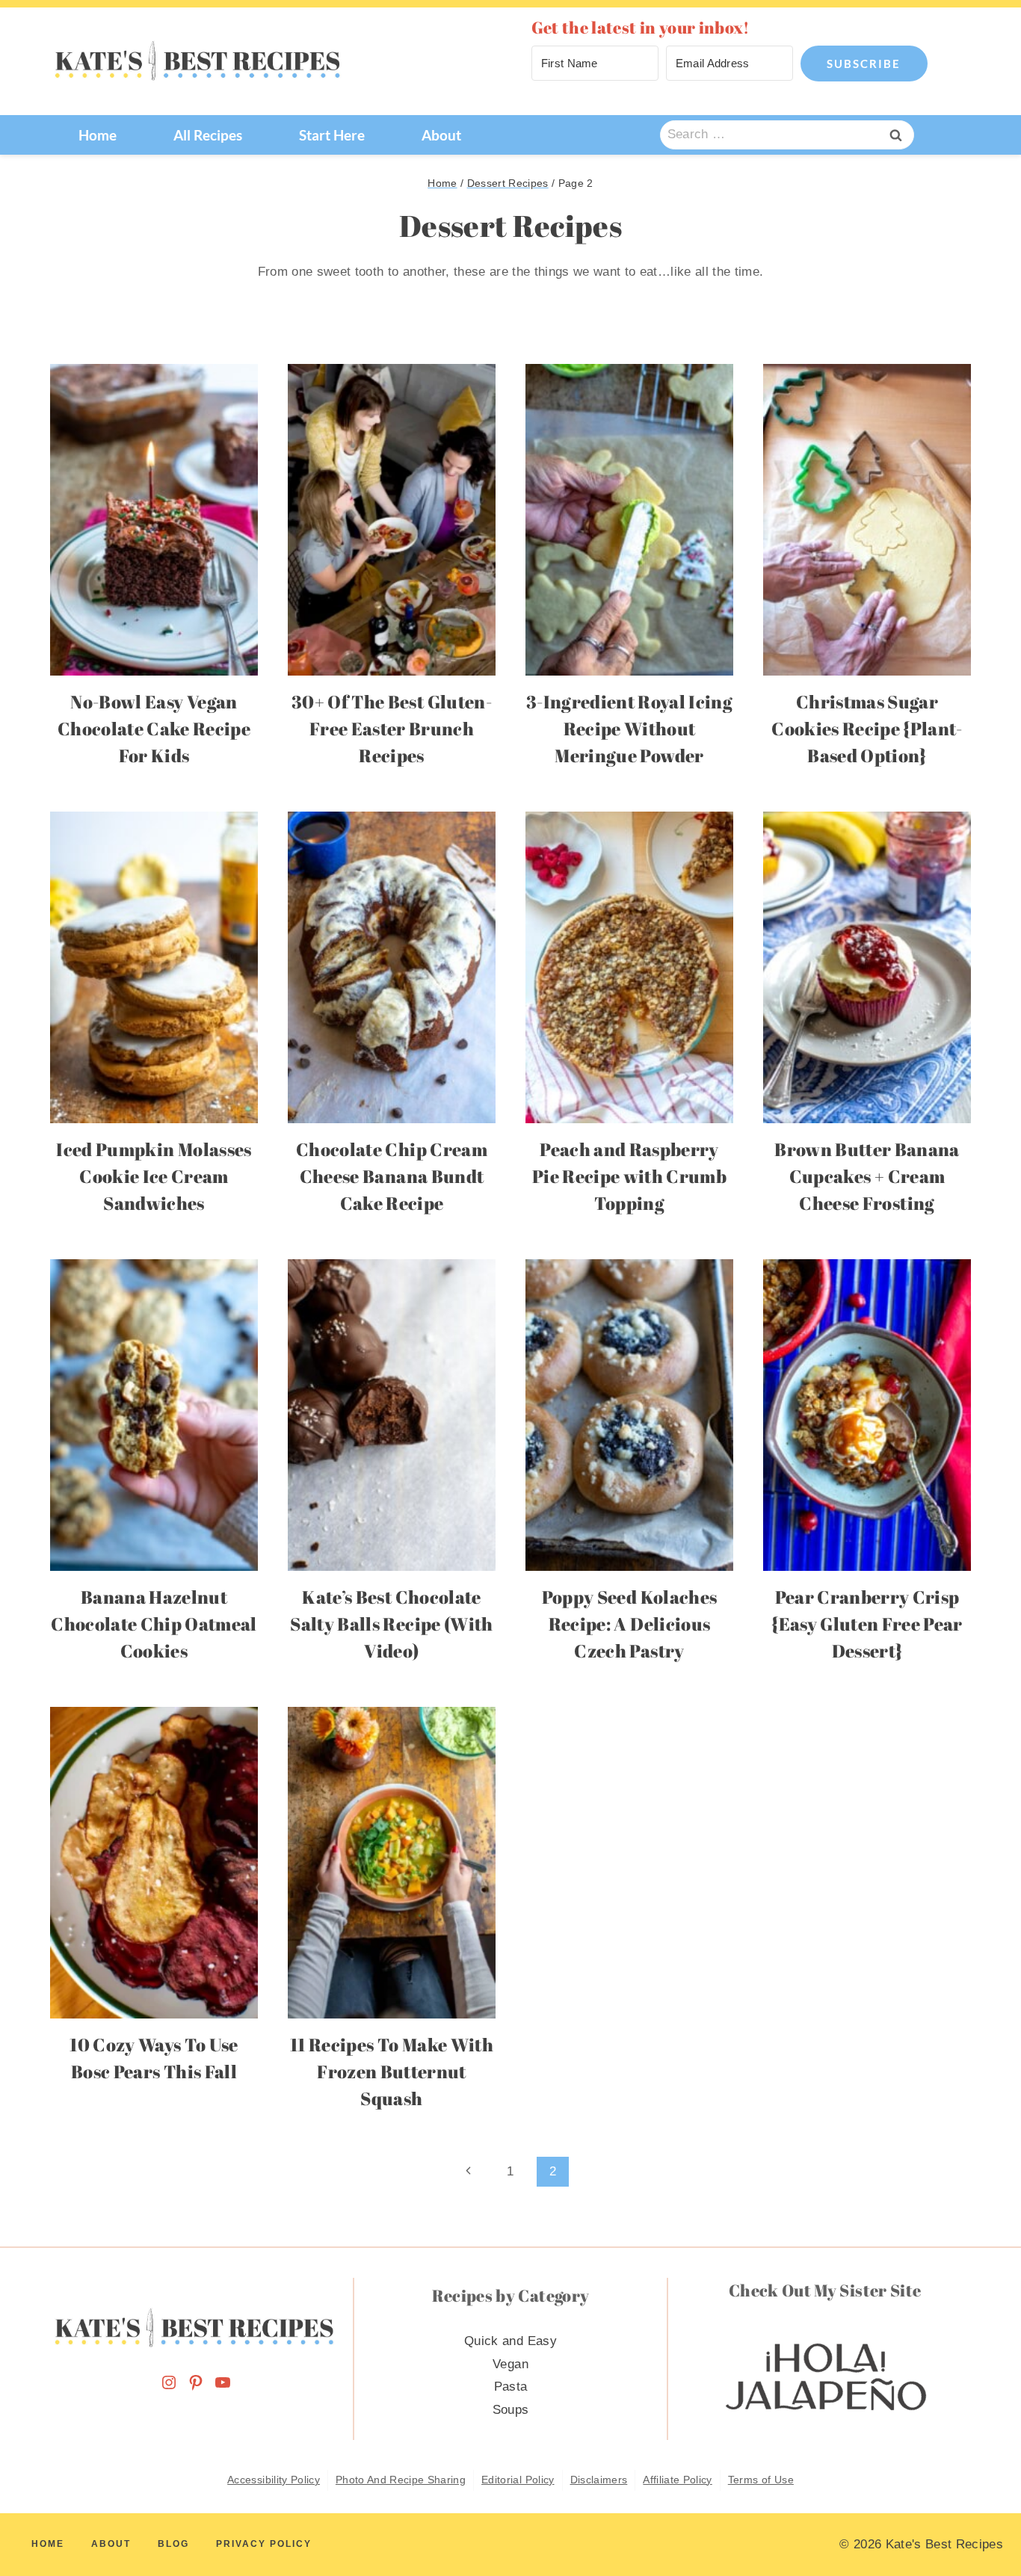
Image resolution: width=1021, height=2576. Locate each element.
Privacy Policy (264, 2544)
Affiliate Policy (677, 2480)
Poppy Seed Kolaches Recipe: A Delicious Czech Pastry (629, 1624)
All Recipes (208, 135)
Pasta (511, 2387)
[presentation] (154, 520)
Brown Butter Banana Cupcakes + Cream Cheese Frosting (867, 1176)
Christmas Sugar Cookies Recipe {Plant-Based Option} (867, 729)
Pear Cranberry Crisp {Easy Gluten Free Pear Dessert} (867, 1624)
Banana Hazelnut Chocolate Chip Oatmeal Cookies (154, 1624)
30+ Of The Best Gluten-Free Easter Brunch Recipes (392, 729)
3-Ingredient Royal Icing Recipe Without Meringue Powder (629, 729)
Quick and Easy (510, 2341)
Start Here (332, 135)
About (441, 135)
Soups (511, 2410)
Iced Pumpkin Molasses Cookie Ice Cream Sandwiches (154, 1176)
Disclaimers (599, 2480)
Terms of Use (761, 2480)
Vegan (510, 2364)
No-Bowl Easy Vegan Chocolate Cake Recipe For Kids (154, 729)
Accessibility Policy (274, 2480)
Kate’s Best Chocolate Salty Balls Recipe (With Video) (391, 1624)
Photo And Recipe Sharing (401, 2480)
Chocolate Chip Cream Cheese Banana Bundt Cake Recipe (392, 1176)
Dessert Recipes (508, 183)
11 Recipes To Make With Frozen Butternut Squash (392, 2072)
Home (98, 135)
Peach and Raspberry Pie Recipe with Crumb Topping (629, 1176)
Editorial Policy (518, 2480)
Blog (173, 2544)
